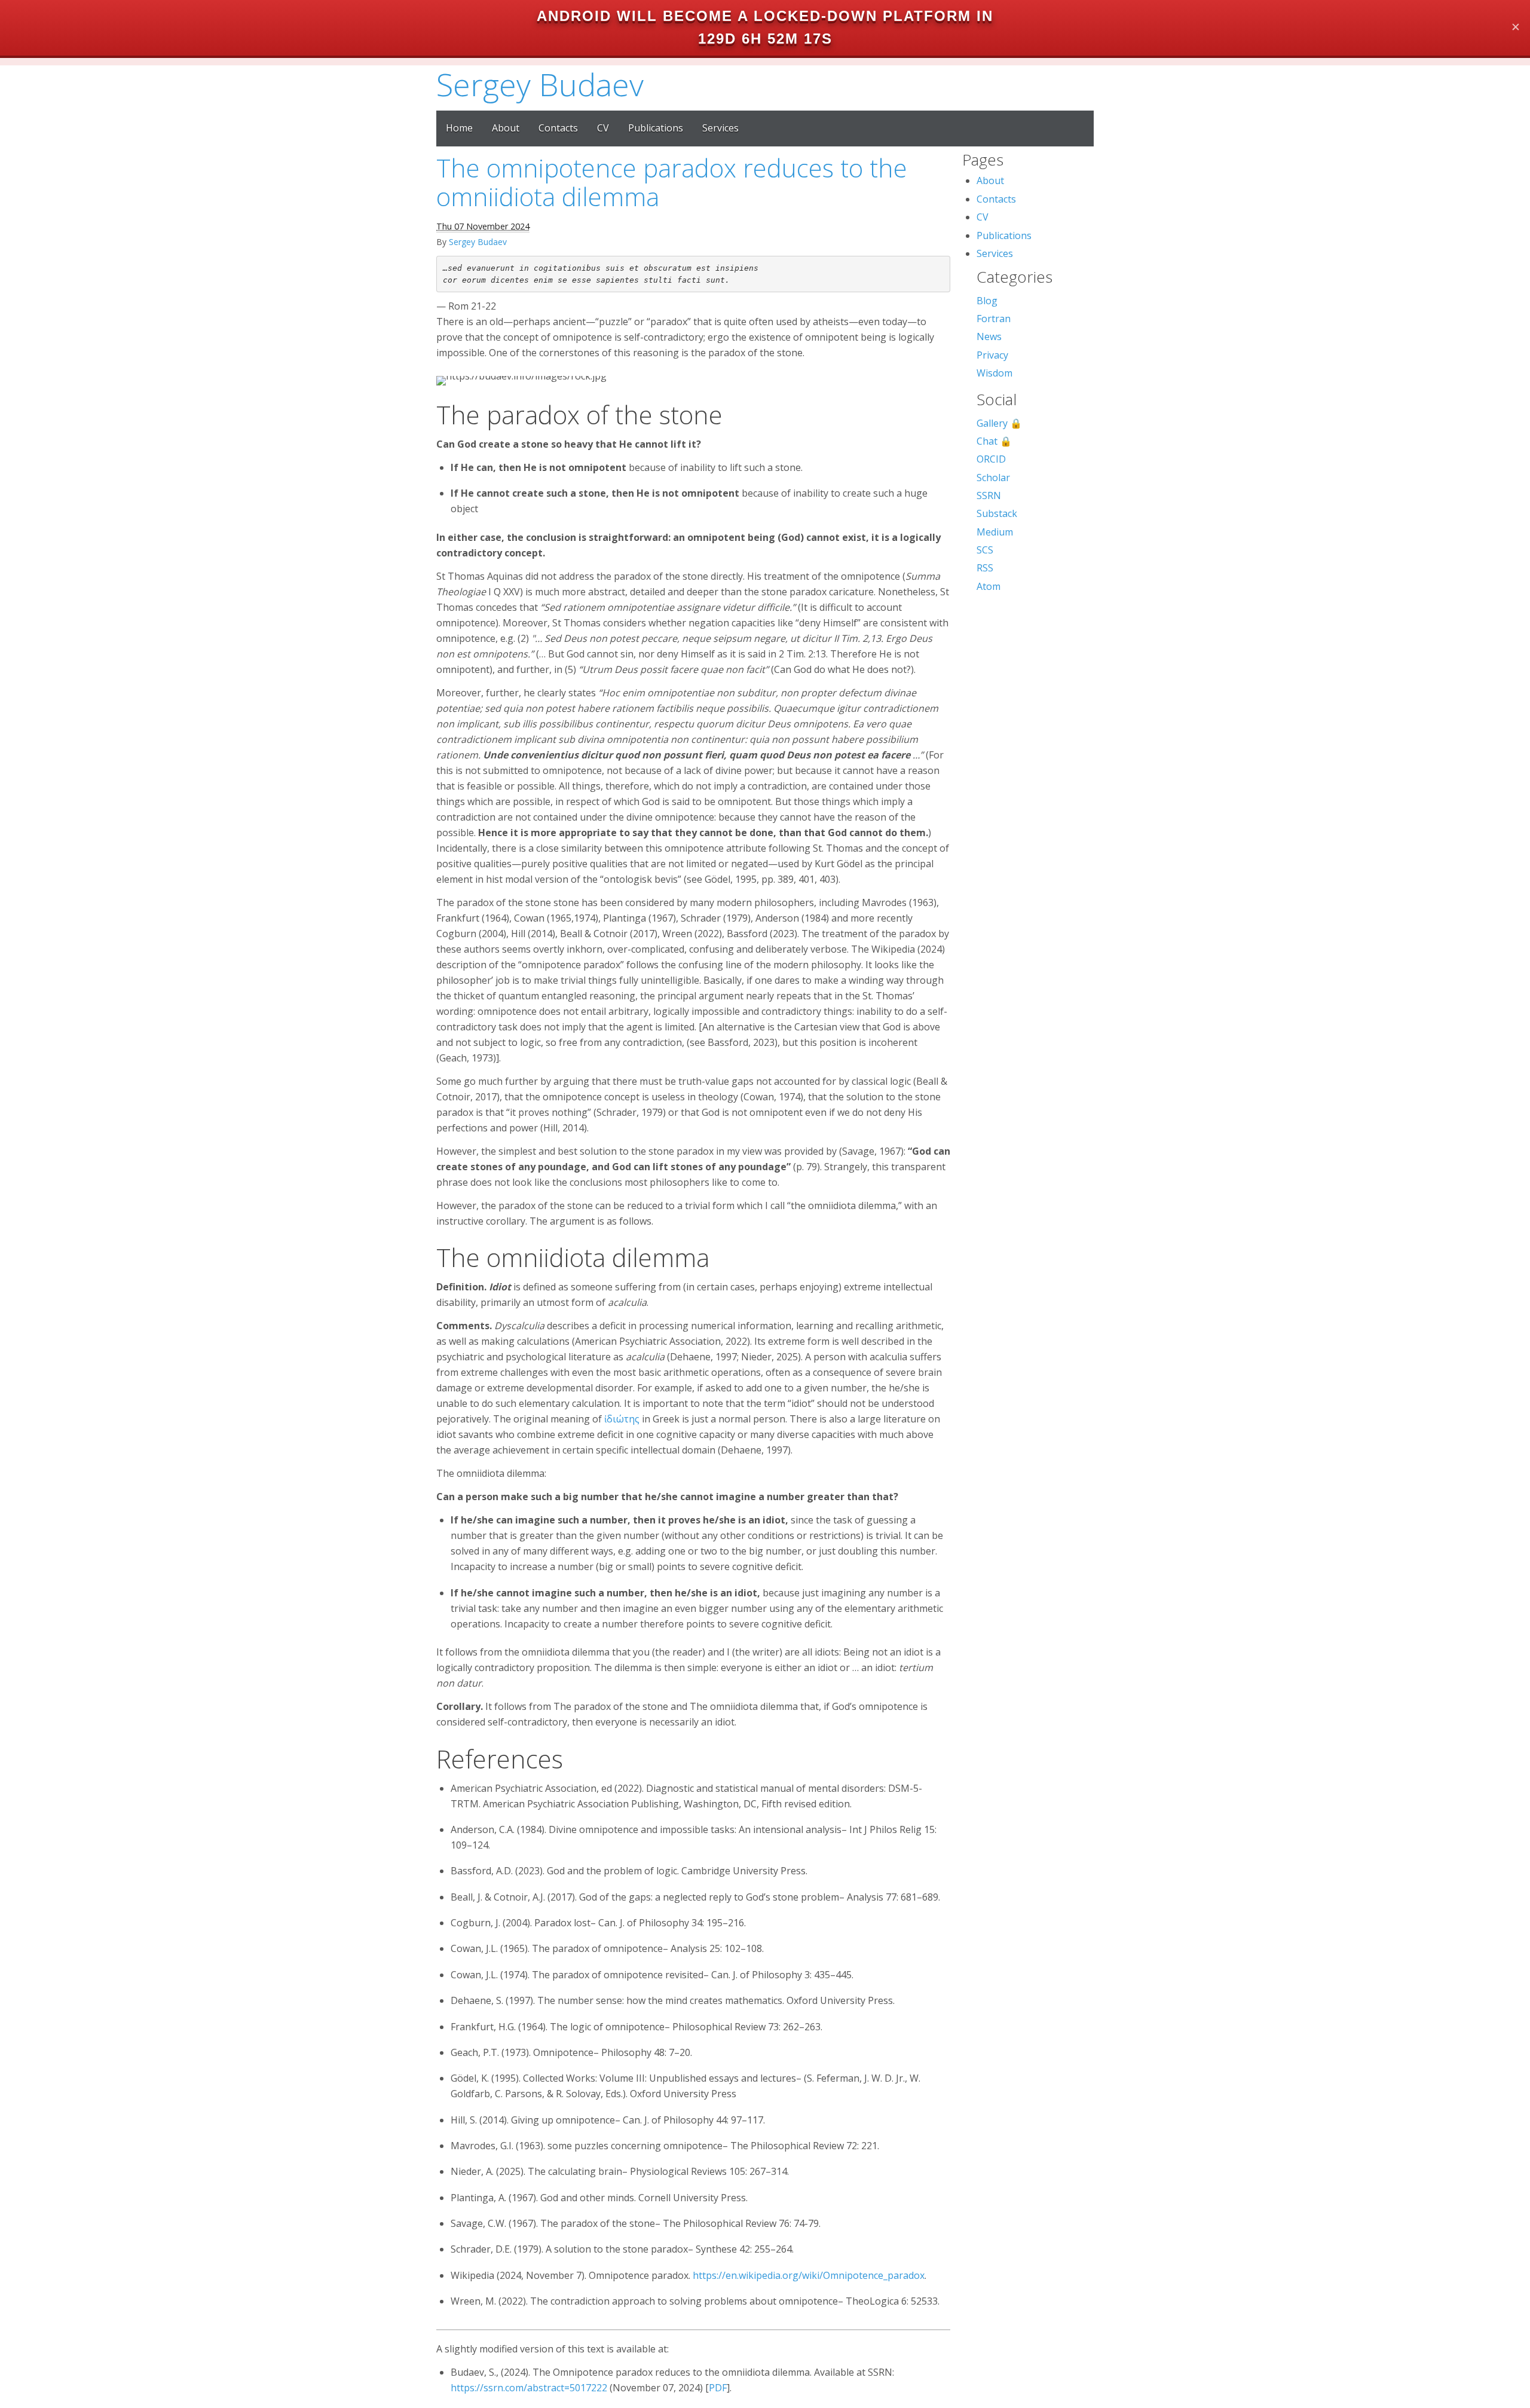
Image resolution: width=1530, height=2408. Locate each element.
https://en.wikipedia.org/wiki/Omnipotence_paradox (809, 2275)
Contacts (558, 128)
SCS (985, 550)
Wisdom (994, 373)
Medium (995, 532)
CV (603, 128)
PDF (718, 2388)
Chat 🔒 (994, 441)
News (989, 336)
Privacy (992, 355)
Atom (989, 586)
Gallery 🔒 (999, 423)
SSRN (989, 495)
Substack (997, 513)
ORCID (991, 459)
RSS (985, 568)
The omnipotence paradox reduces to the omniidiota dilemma (672, 182)
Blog (987, 301)
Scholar (993, 478)
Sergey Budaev (540, 84)
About (506, 128)
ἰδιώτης (622, 1419)
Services (720, 128)
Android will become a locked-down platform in (765, 16)
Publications (656, 128)
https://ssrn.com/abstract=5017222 (529, 2388)
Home (459, 128)
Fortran (994, 319)
